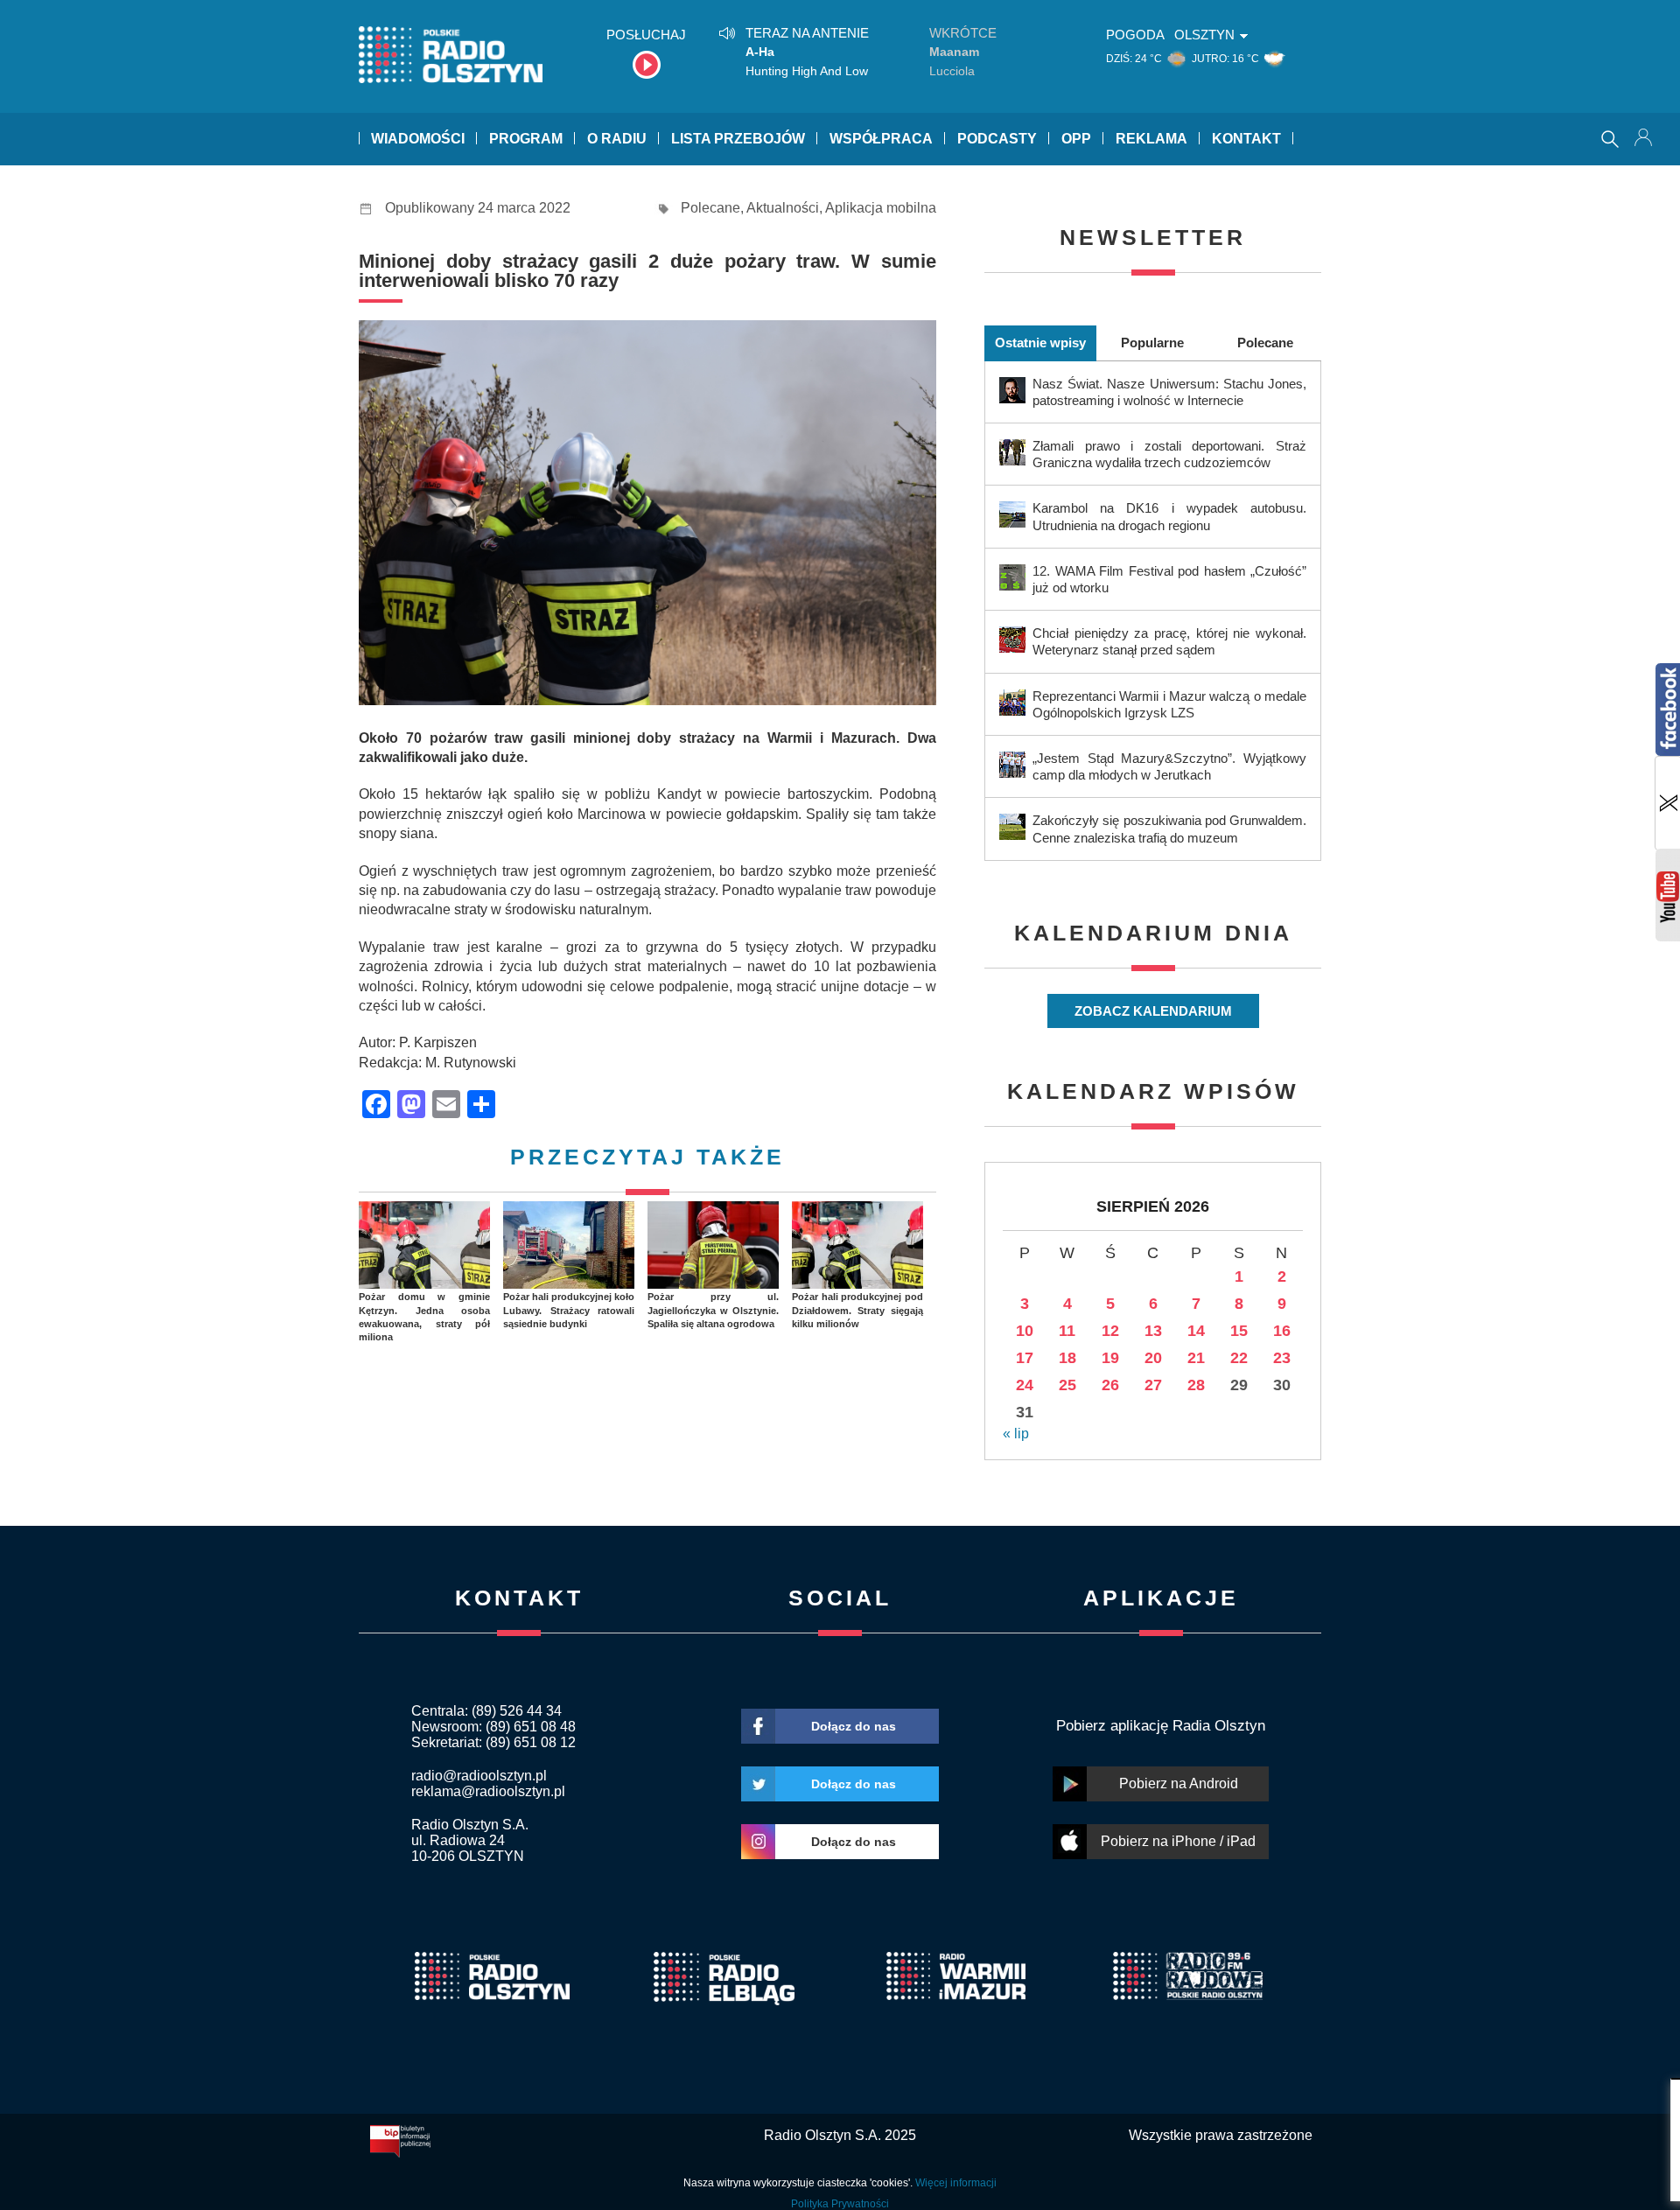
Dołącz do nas (854, 1726)
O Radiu (617, 139)
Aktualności (783, 208)
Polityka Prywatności (840, 2204)
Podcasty (997, 139)
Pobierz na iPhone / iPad (1178, 1841)
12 (1110, 1331)
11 (1067, 1331)
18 (1067, 1358)
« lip (1016, 1434)
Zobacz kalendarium (1153, 1011)
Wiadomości (418, 139)
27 (1153, 1385)
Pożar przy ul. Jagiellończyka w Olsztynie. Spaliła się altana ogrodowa (713, 1310)
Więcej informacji (956, 2183)
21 (1196, 1358)
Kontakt (1246, 139)
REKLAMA (1151, 139)
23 (1282, 1358)
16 (1282, 1331)
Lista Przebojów (738, 139)
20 (1153, 1358)
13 (1153, 1331)
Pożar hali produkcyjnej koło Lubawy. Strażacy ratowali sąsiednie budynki (569, 1310)
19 (1110, 1358)
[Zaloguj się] (1645, 139)
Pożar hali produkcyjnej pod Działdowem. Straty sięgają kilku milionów (857, 1310)
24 (1025, 1385)
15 (1239, 1331)
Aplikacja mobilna (881, 208)
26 (1110, 1385)
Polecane (710, 208)
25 (1067, 1385)
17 (1025, 1358)
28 (1196, 1385)
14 (1196, 1331)
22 (1239, 1358)
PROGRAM (526, 139)
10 (1025, 1331)
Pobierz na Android (1179, 1783)
